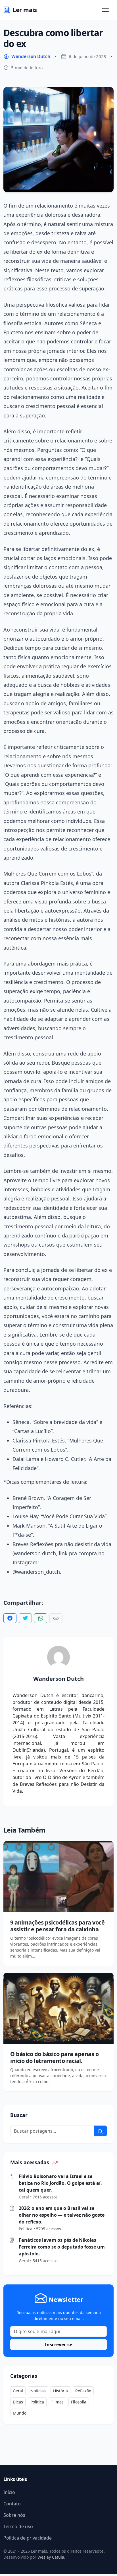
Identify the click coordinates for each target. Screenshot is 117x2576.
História (60, 2391)
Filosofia (79, 2402)
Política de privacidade (28, 2538)
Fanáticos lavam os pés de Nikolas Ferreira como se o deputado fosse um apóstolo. (62, 2247)
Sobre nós (14, 2515)
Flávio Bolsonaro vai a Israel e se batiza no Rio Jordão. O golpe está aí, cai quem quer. (60, 2183)
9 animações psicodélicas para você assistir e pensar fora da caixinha (57, 1926)
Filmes (58, 2402)
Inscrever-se (58, 2345)
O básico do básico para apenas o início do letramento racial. (54, 2057)
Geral (18, 2391)
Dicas (18, 2402)
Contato (12, 2504)
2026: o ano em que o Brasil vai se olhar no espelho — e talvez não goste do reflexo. (62, 2215)
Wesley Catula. (51, 2557)
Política (37, 2402)
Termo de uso (18, 2526)
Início (9, 2492)
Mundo (20, 2413)
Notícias (38, 2391)
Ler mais (25, 10)
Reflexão (83, 2391)
